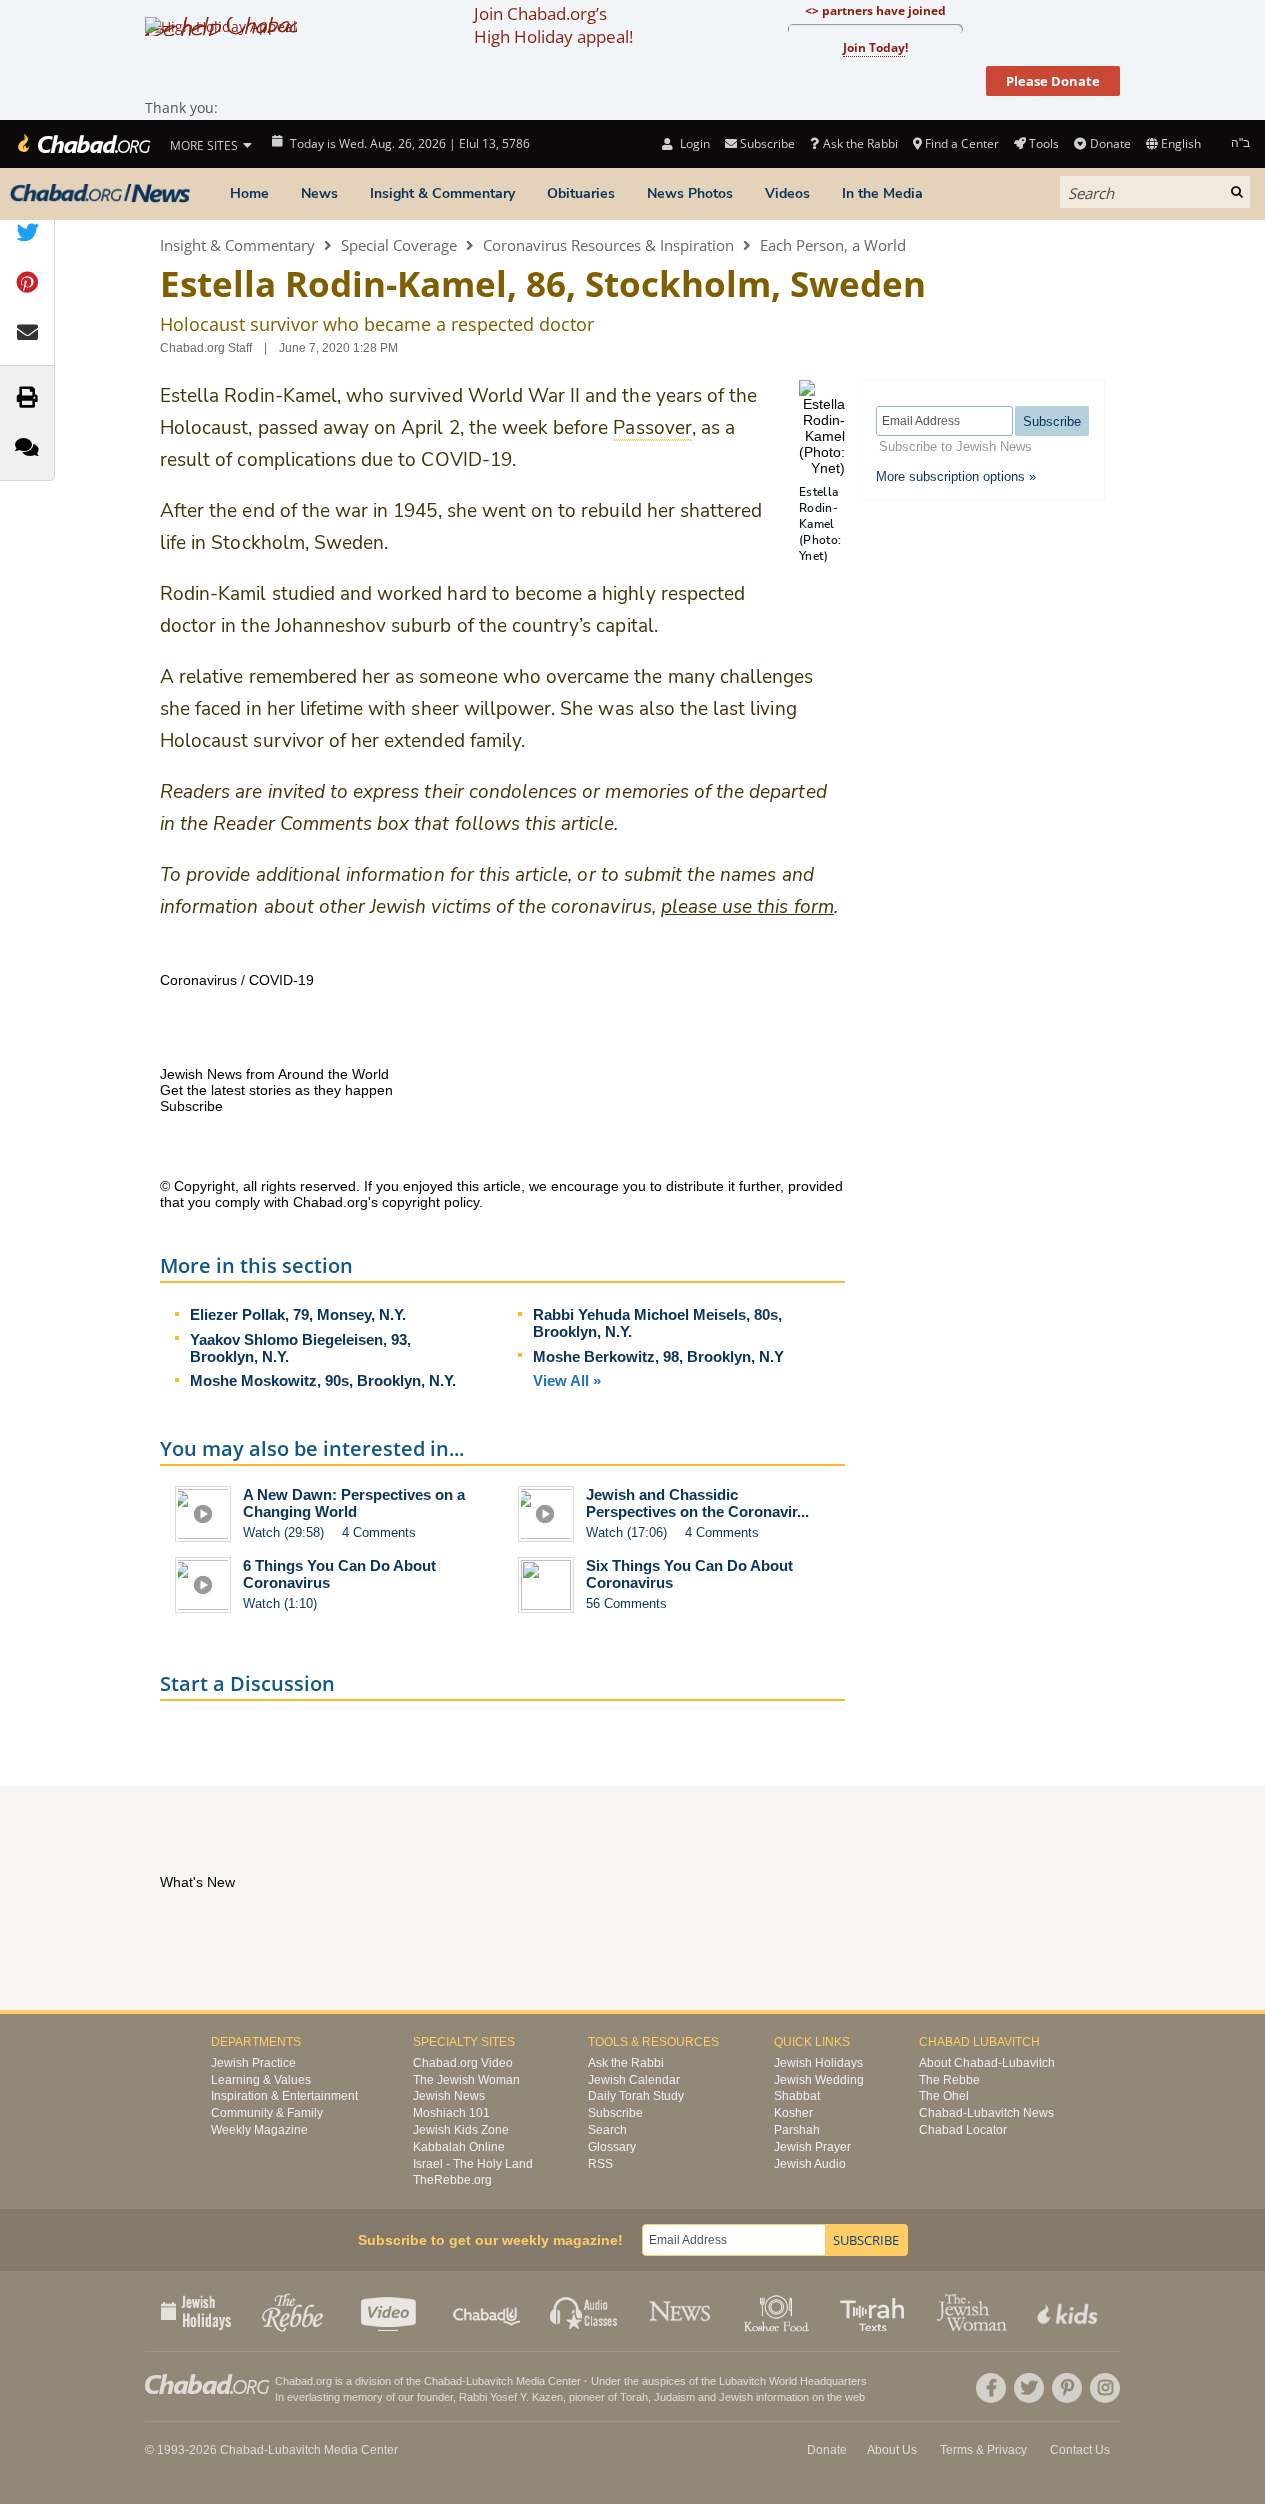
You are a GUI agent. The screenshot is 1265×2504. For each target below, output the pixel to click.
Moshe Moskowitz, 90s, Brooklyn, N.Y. (323, 1380)
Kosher (793, 2113)
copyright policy (430, 1202)
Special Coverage (399, 245)
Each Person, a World (833, 245)
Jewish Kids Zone (461, 2130)
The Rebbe (949, 2080)
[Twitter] (1029, 2388)
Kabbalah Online (459, 2147)
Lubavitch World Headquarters (793, 2381)
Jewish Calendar (634, 2080)
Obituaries (581, 193)
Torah (634, 2397)
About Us (892, 2450)
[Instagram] (1105, 2388)
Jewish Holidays (818, 2063)
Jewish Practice (253, 2063)
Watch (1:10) (280, 1603)
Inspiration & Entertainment (284, 2096)
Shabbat (797, 2096)
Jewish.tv (390, 2311)
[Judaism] (82, 144)
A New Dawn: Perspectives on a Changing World (354, 1503)
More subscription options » (956, 476)
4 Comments (379, 1532)
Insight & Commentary (442, 193)
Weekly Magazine (259, 2130)
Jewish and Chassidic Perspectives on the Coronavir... (697, 1503)
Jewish (736, 2397)
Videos (787, 193)
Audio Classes (584, 2311)
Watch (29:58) (283, 1532)
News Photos (690, 193)
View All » (567, 1380)
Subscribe (615, 2113)
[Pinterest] (1067, 2388)
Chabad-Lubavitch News (986, 2113)
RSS (600, 2164)
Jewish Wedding (819, 2080)
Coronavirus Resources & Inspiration (608, 245)
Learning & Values (261, 2080)
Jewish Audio (810, 2164)
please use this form (747, 907)
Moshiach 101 (451, 2113)
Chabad (443, 2381)
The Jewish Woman (466, 2080)
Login (693, 143)
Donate (1110, 143)
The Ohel (944, 2096)
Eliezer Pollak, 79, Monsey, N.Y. (298, 1314)
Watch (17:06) (626, 1532)
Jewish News (449, 2096)
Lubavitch (489, 2381)
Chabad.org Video (463, 2063)
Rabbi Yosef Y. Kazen (511, 2397)
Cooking (778, 2311)
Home (249, 193)
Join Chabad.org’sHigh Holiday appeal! (553, 25)
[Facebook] (991, 2388)
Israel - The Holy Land (473, 2164)
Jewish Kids (1069, 2311)
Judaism (674, 2397)
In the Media (882, 193)
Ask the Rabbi (860, 143)
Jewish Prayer (812, 2147)
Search (607, 2130)
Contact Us (1080, 2450)
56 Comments (626, 1603)
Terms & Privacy (983, 2450)
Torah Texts (875, 2311)
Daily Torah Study (636, 2096)
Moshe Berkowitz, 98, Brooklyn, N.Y (658, 1356)
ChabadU (487, 2311)
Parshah (797, 2130)
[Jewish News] (100, 194)
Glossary (612, 2147)
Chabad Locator (963, 2130)
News (319, 193)
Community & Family (267, 2113)
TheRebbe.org (452, 2180)
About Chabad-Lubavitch (987, 2063)
